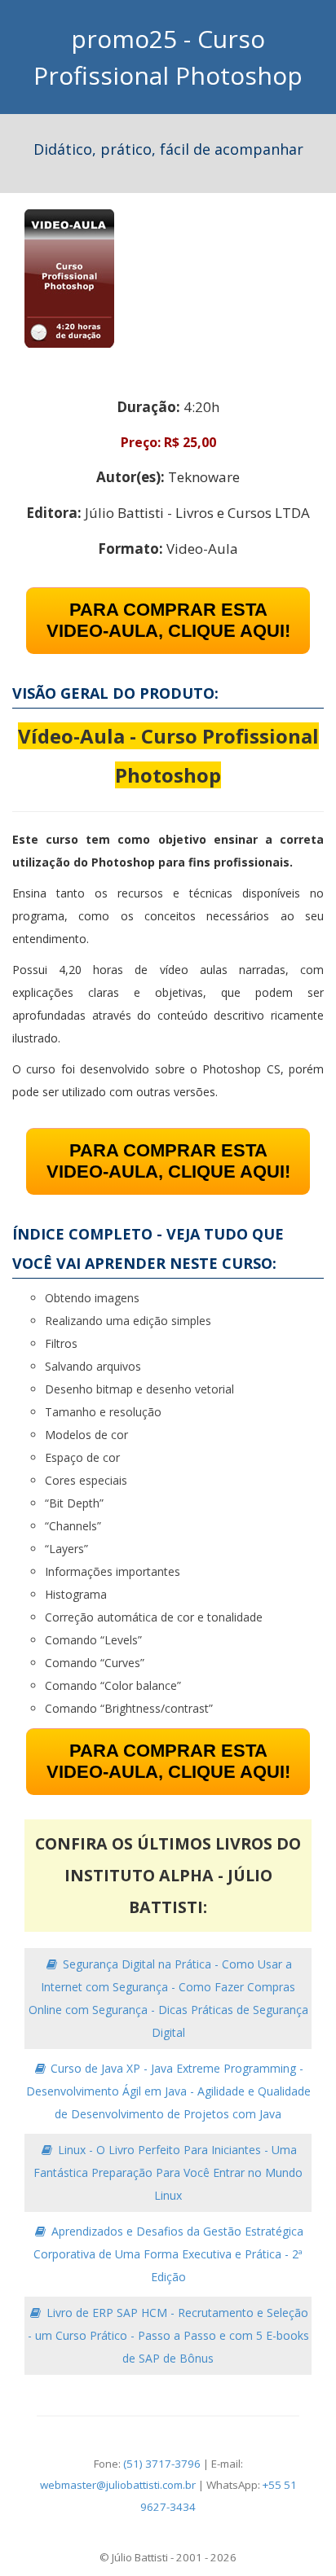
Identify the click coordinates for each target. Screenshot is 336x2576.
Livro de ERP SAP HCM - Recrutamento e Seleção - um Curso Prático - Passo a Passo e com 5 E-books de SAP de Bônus (168, 2335)
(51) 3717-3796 (162, 2464)
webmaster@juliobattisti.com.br (118, 2485)
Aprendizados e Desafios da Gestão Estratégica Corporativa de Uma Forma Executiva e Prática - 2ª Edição (168, 2254)
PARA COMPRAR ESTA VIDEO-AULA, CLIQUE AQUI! (168, 620)
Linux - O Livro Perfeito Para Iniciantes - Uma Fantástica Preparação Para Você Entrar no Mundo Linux (168, 2172)
